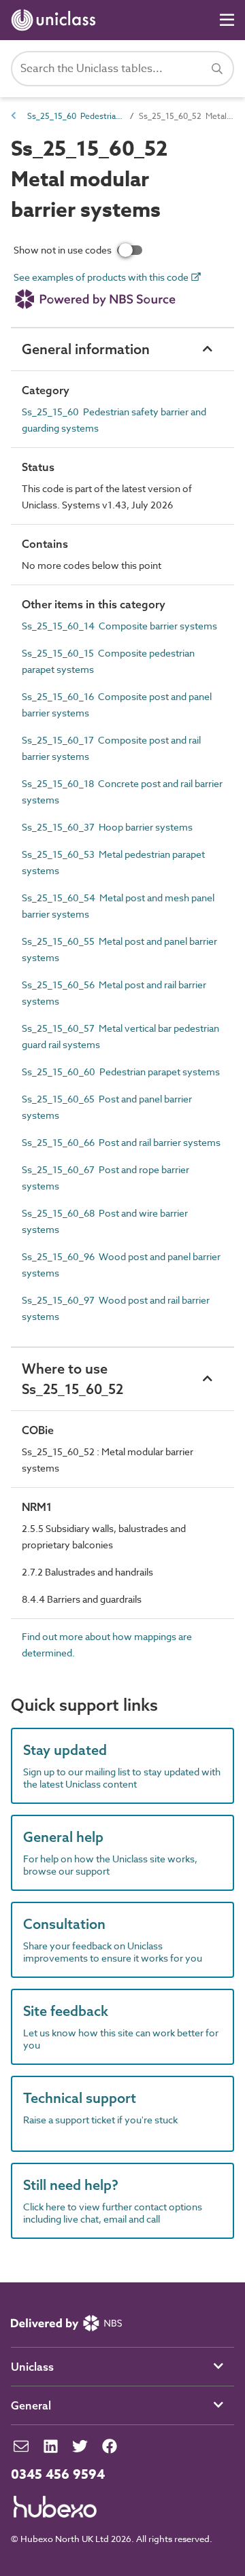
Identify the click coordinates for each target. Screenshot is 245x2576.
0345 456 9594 (58, 2475)
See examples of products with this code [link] (102, 278)
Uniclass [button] (32, 2367)
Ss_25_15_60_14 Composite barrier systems (119, 626)
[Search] (217, 69)
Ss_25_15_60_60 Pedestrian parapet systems (121, 1072)
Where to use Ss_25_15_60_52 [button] (72, 1379)
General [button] (31, 2405)
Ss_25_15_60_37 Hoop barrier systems (107, 827)
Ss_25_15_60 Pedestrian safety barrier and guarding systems (75, 116)
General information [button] (86, 349)
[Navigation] (227, 20)
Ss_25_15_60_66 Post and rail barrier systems (121, 1142)
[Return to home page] (56, 20)
